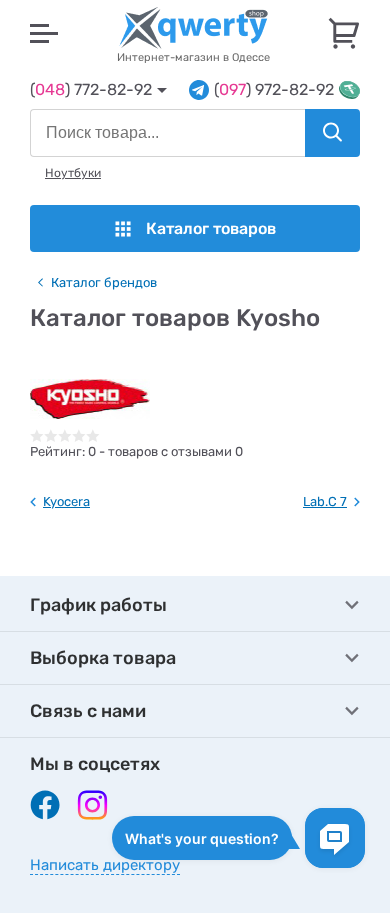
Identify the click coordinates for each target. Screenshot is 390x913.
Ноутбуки (73, 173)
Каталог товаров (211, 228)
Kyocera (66, 501)
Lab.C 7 (325, 501)
